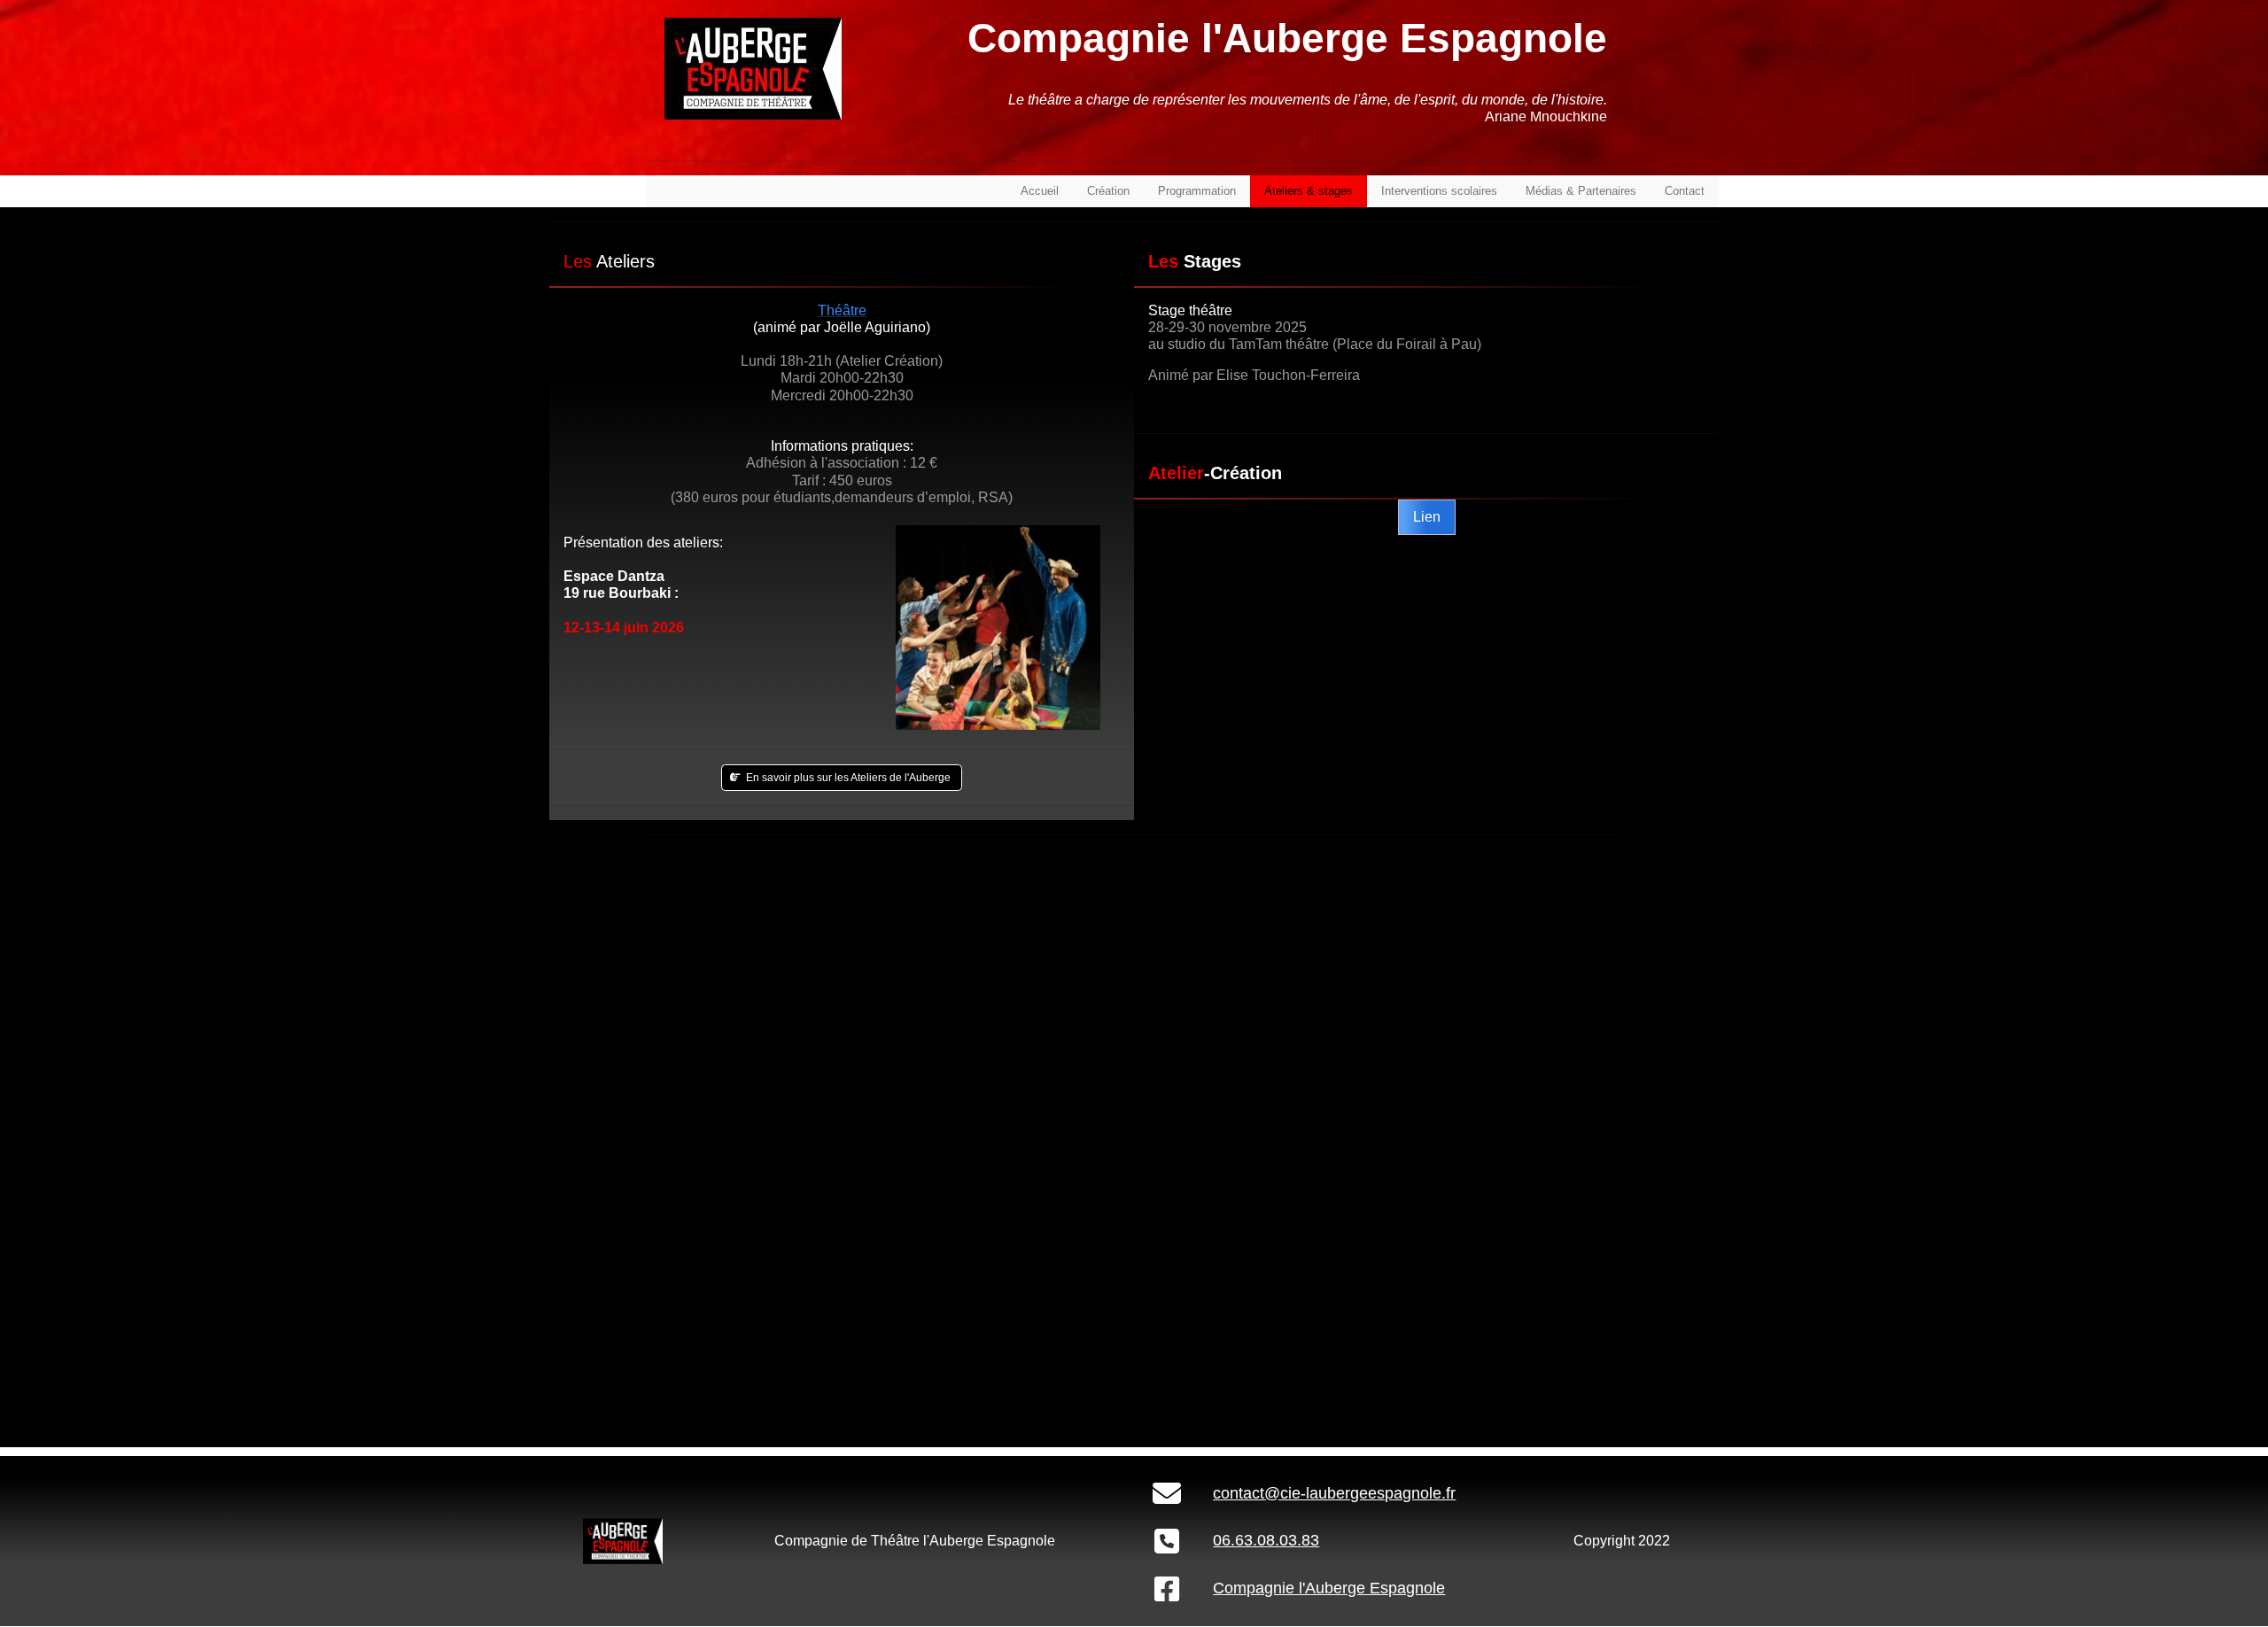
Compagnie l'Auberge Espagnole (1329, 1588)
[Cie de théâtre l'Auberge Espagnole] (623, 1541)
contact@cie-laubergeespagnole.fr (1334, 1493)
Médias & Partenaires (1581, 191)
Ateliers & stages (1309, 191)
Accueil (1040, 191)
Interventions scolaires (1439, 191)
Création (1108, 191)
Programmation (1197, 191)
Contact (1685, 191)
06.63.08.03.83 (1266, 1540)
